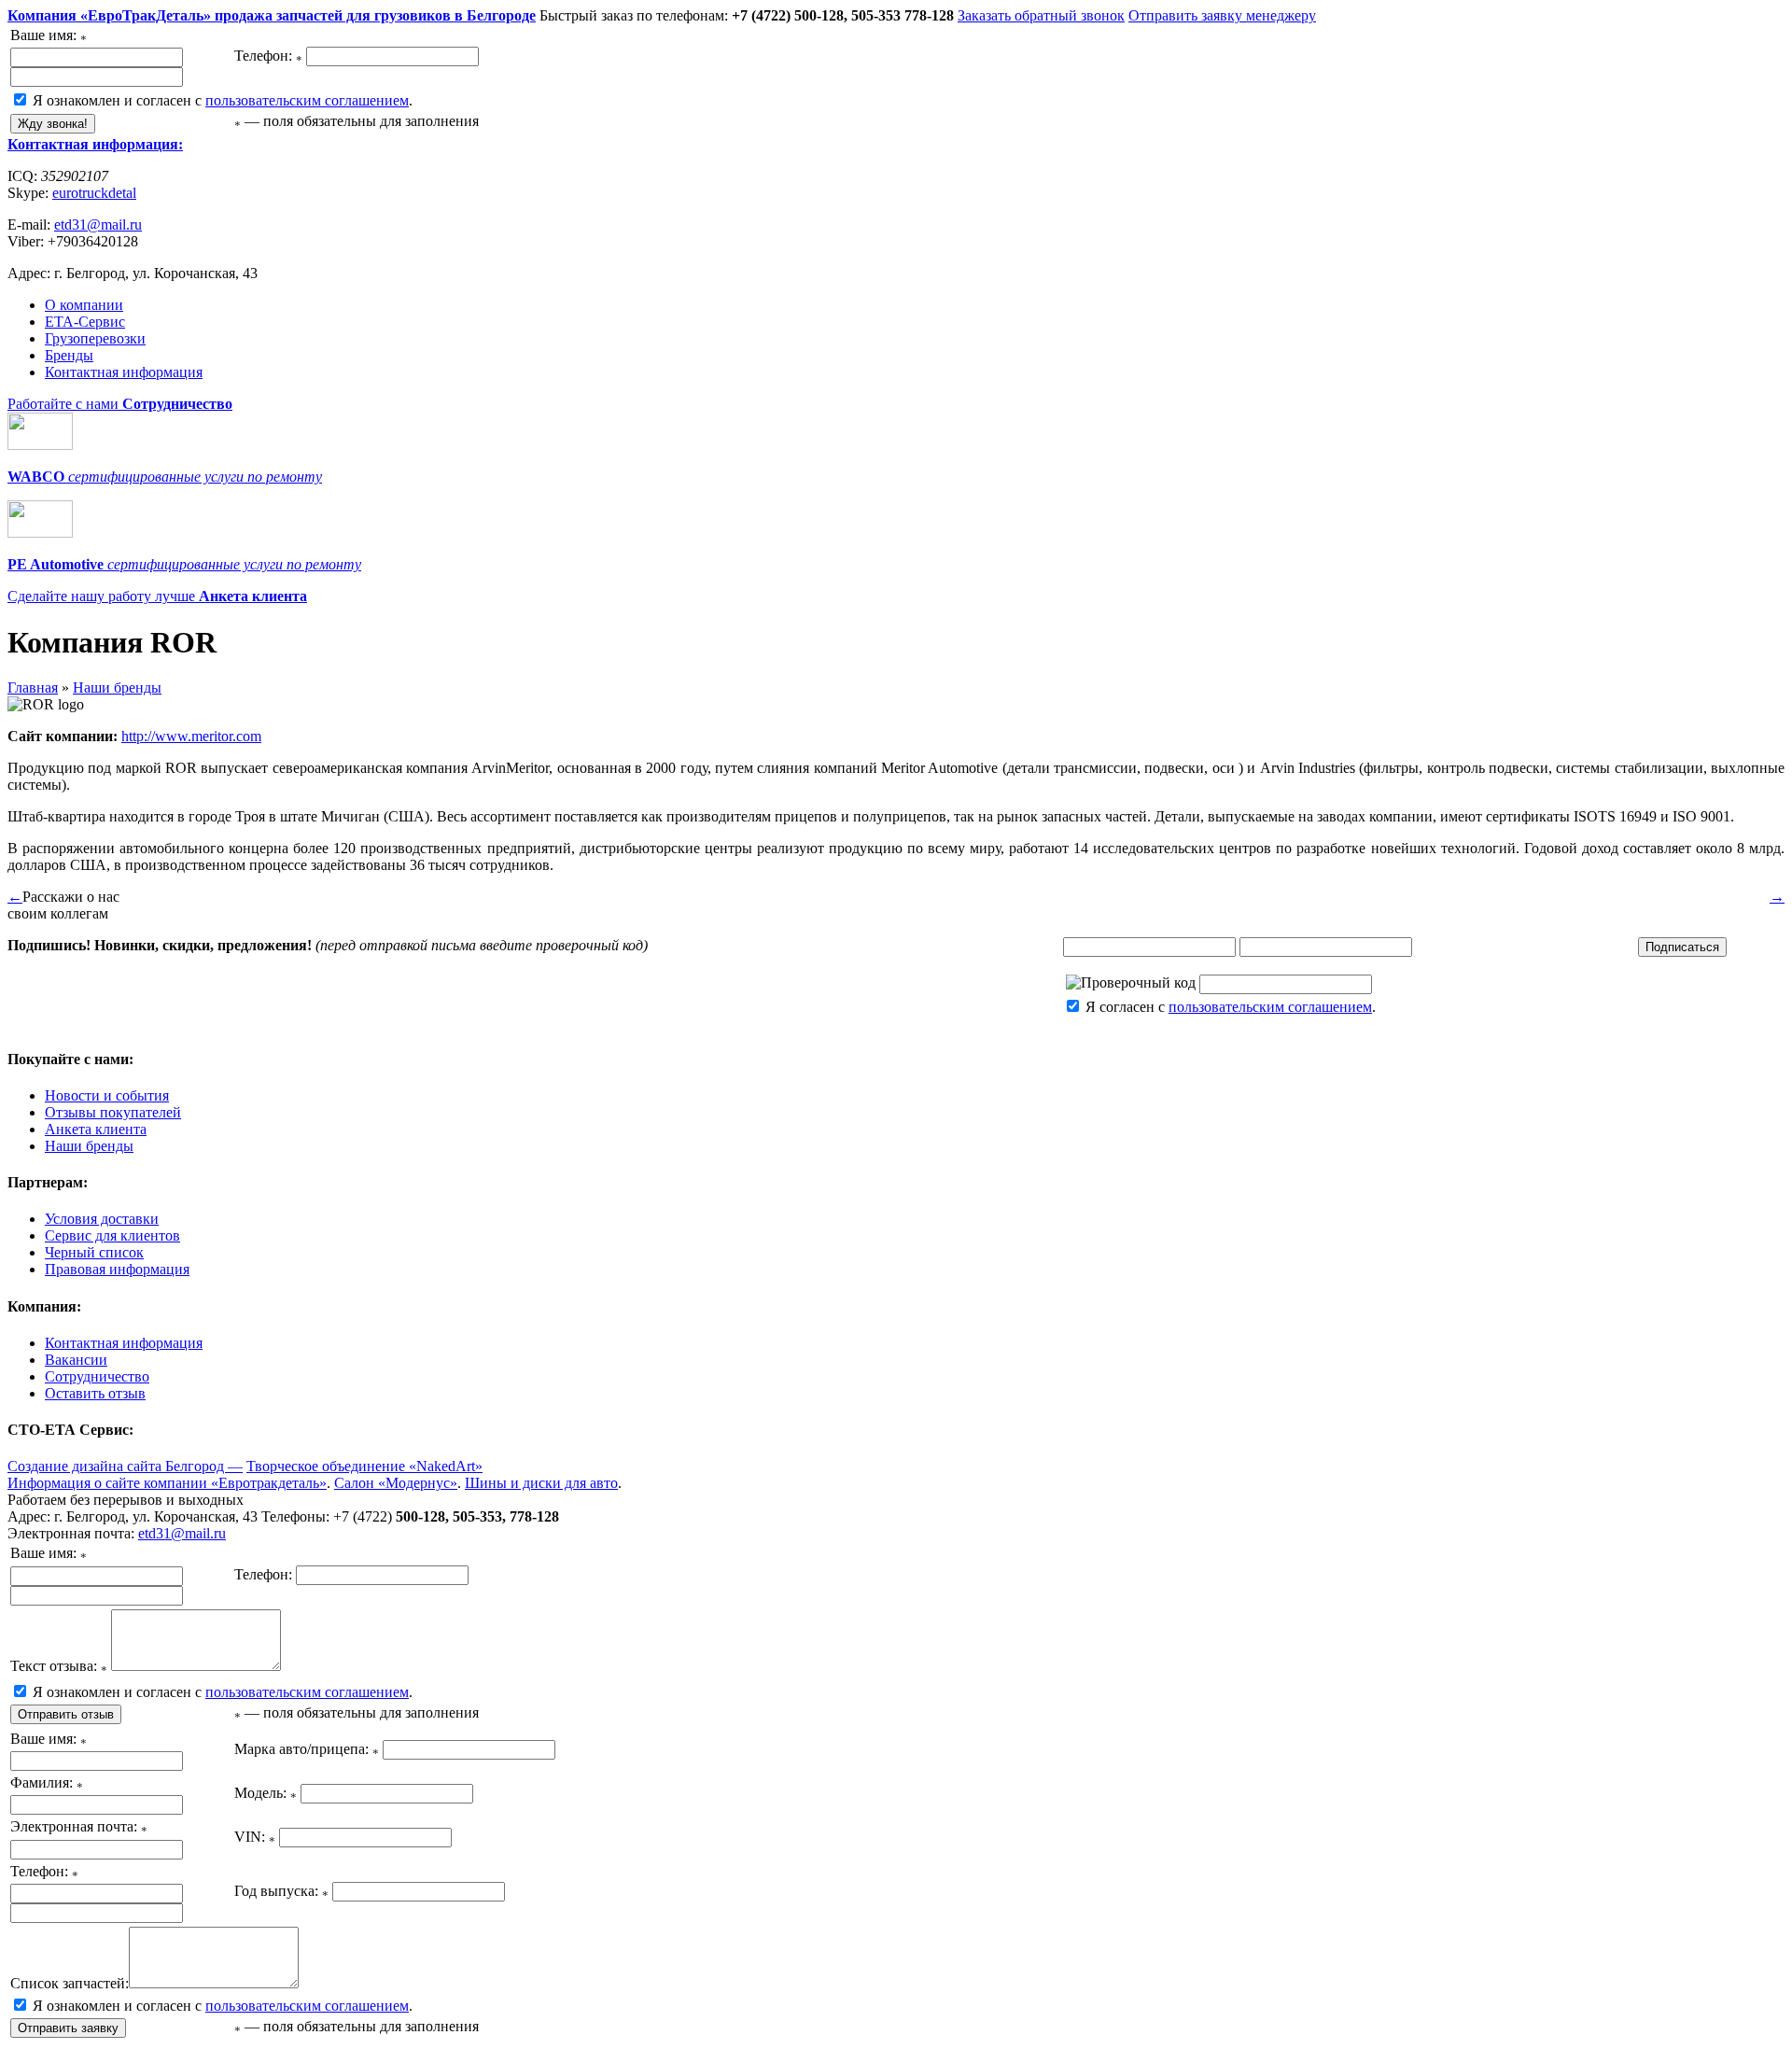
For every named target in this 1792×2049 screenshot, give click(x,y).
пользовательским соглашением (307, 100)
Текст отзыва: (59, 1666)
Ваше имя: (49, 35)
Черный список (94, 1252)
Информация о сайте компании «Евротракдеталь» (167, 1483)
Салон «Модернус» (396, 1483)
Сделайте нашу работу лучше (157, 596)
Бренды (69, 355)
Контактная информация (124, 372)
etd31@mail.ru (98, 225)
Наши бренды (117, 688)
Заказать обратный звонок (1041, 15)
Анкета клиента (96, 1129)
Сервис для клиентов (112, 1235)
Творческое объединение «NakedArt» (364, 1466)
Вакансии (76, 1360)
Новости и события (107, 1095)
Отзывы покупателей (113, 1112)
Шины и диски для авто (541, 1483)
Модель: (266, 1793)
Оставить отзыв (95, 1393)
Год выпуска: (281, 1891)
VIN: (255, 1837)
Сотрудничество (97, 1376)
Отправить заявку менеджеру (1222, 15)
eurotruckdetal (94, 193)
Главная (33, 688)
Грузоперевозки (95, 338)
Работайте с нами (120, 404)
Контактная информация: (95, 144)
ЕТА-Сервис (85, 322)
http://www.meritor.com (191, 736)
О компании (84, 305)
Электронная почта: (79, 1826)
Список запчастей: (70, 1983)
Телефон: (268, 56)
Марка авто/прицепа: (307, 1749)
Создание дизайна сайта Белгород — (125, 1466)
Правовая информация (117, 1269)
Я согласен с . (1229, 1007)
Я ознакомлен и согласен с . (221, 100)
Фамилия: (47, 1782)
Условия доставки (102, 1219)
